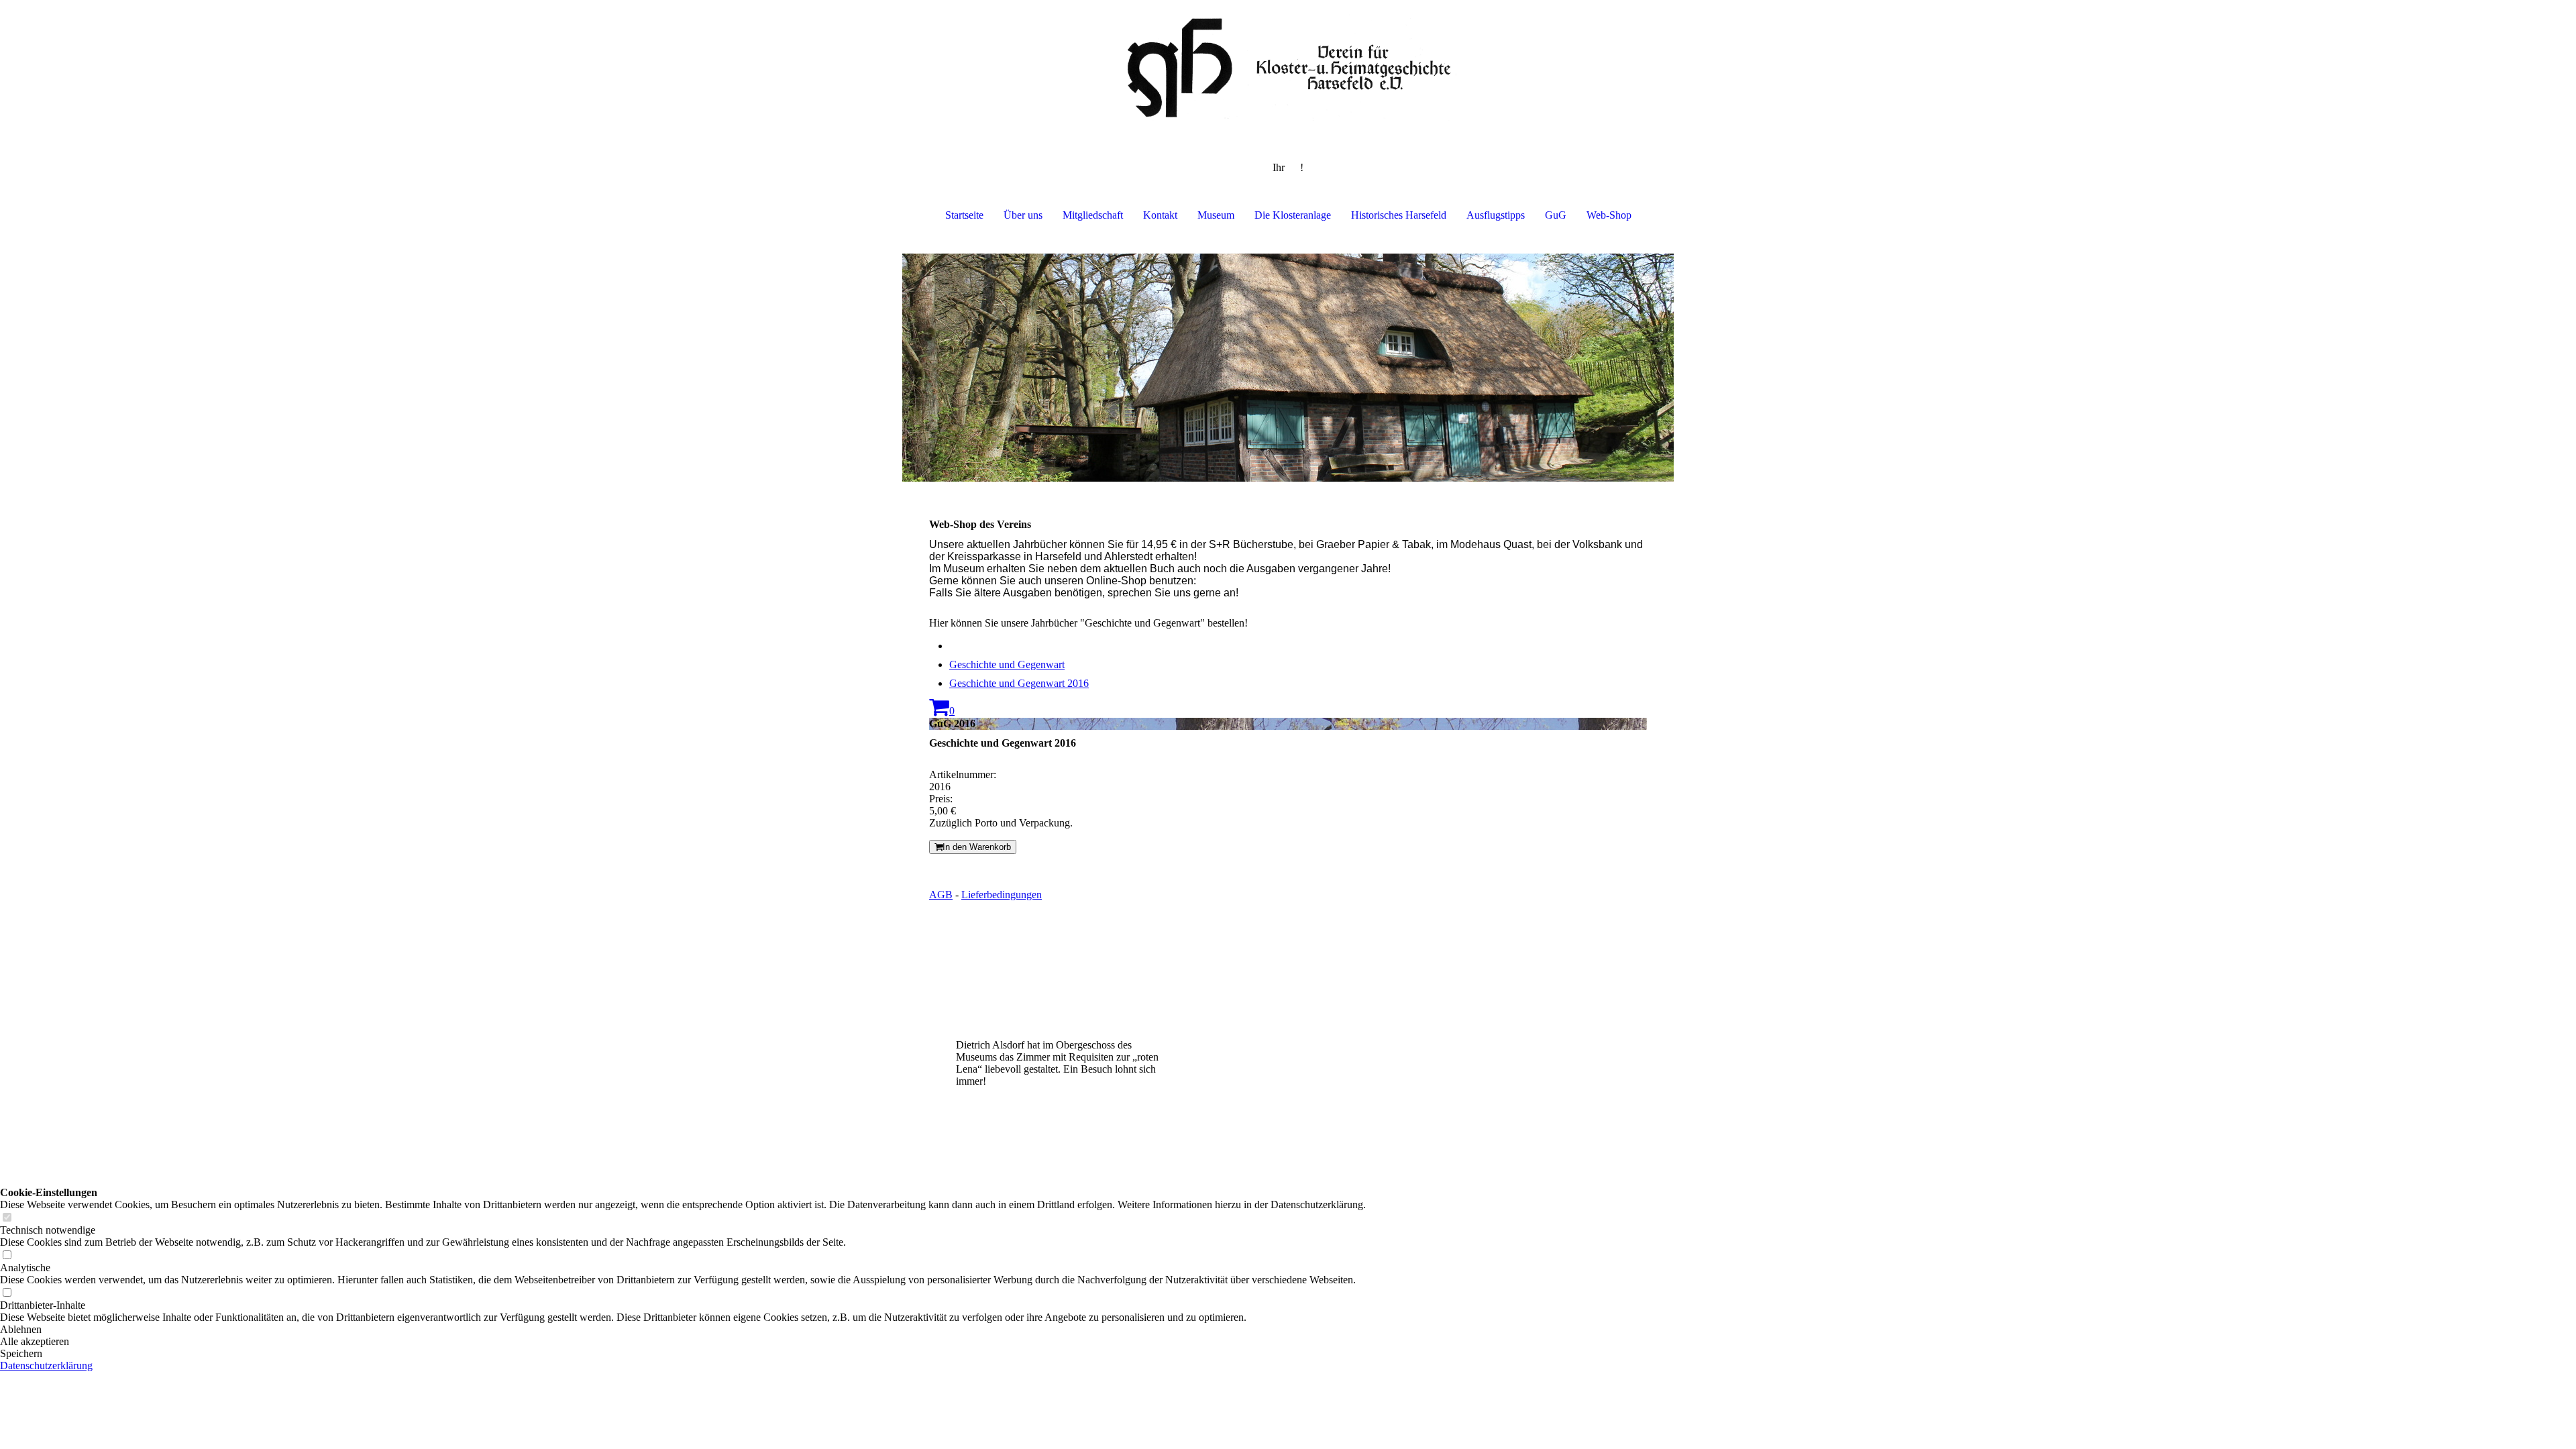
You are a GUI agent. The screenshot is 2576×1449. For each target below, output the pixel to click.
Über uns (1023, 215)
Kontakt (1160, 215)
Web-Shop (1609, 215)
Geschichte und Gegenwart (1007, 664)
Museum (1216, 215)
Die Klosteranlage (1293, 215)
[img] (1288, 67)
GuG (1556, 215)
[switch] (7, 1218)
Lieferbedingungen (1002, 895)
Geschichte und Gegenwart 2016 (1019, 683)
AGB (941, 895)
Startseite (964, 215)
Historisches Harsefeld (1399, 215)
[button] (683, 1330)
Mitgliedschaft (1093, 215)
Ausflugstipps (1496, 215)
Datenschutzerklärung (46, 1365)
